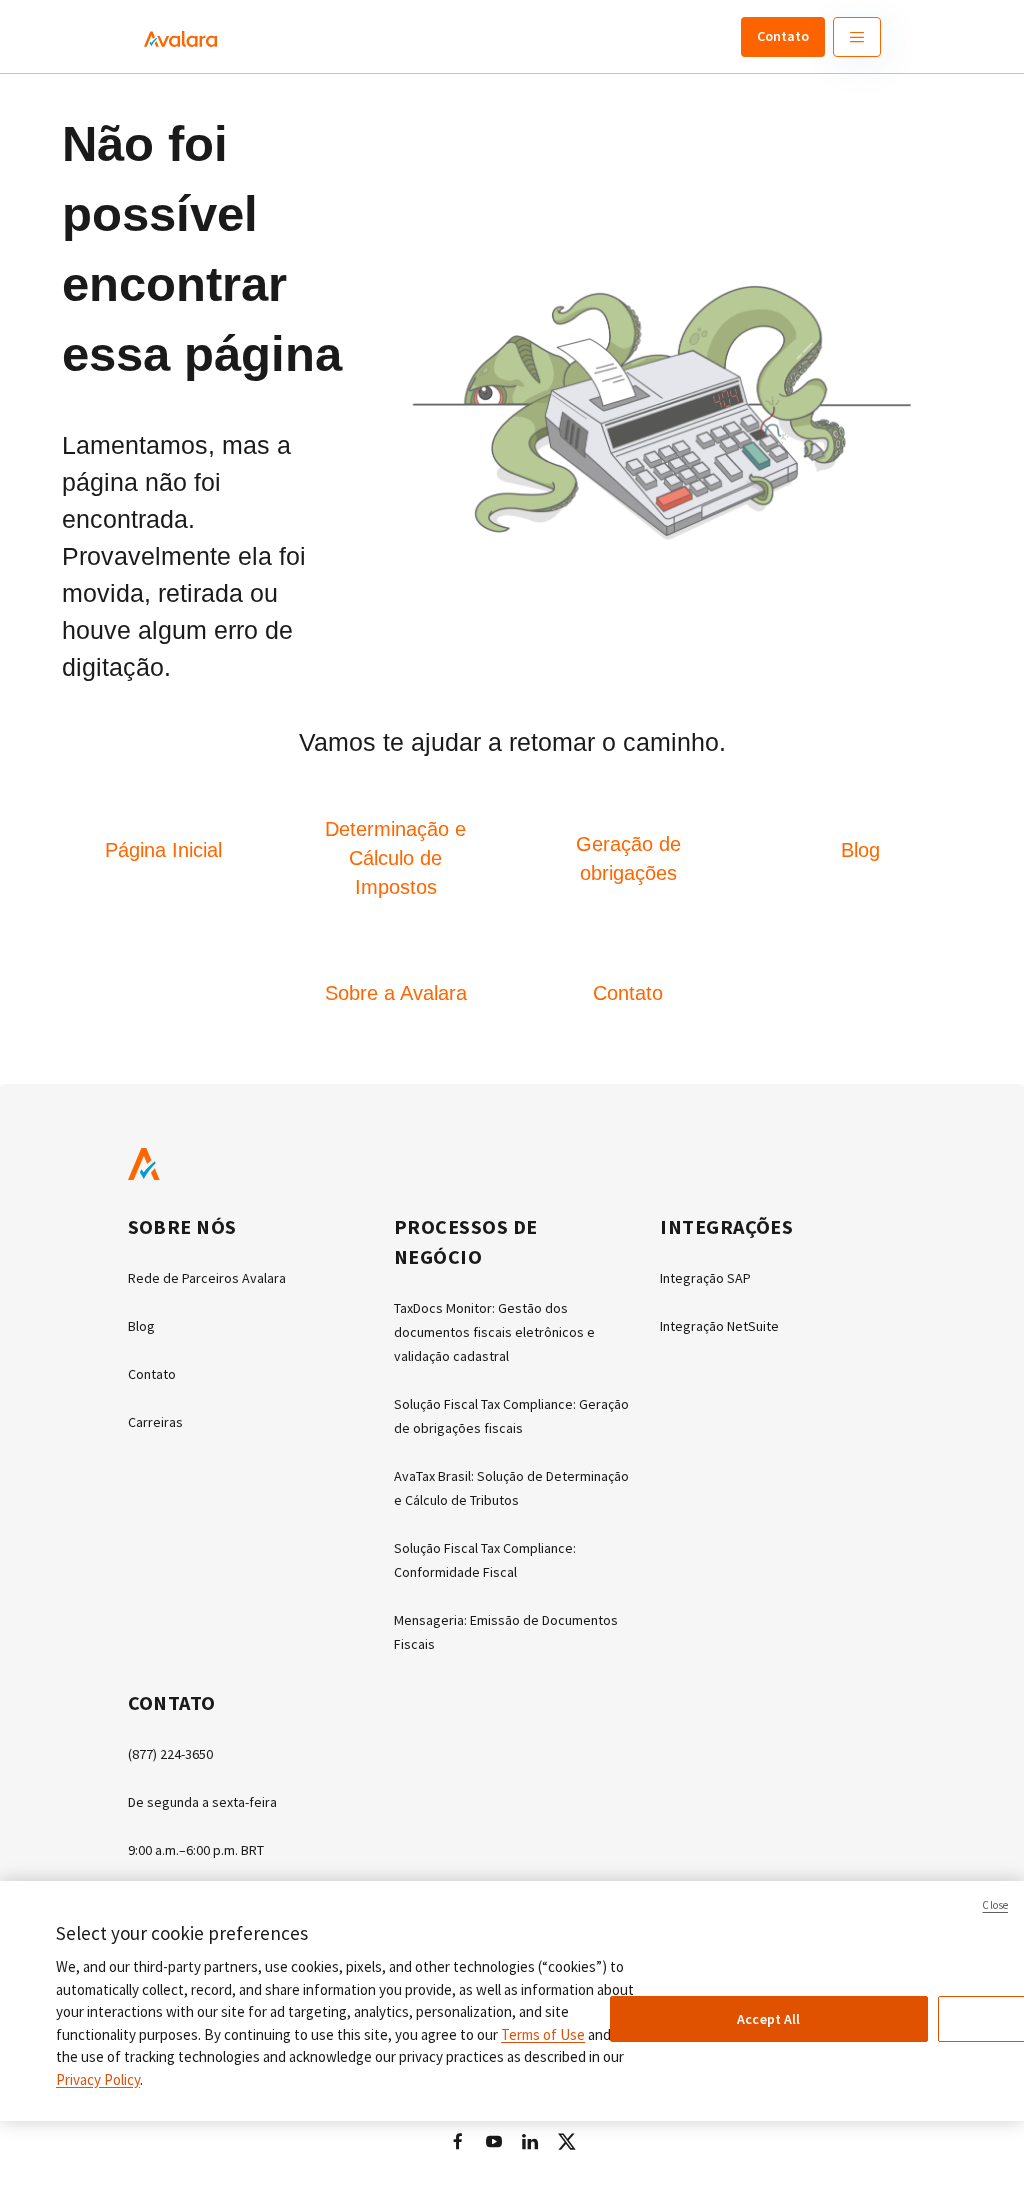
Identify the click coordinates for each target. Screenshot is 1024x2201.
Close (995, 1905)
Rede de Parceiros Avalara (207, 1278)
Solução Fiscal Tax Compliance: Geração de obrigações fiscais (511, 1416)
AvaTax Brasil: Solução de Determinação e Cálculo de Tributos (511, 1488)
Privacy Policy (98, 2079)
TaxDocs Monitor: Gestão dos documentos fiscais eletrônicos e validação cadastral (494, 1332)
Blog (860, 850)
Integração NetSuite (719, 1326)
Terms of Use (543, 2034)
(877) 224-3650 (170, 1754)
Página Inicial (163, 850)
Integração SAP (705, 1278)
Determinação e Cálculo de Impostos (395, 858)
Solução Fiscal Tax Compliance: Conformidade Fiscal (485, 1560)
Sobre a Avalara (396, 993)
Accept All (768, 2019)
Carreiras (155, 1422)
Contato (783, 36)
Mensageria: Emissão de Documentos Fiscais (506, 1632)
